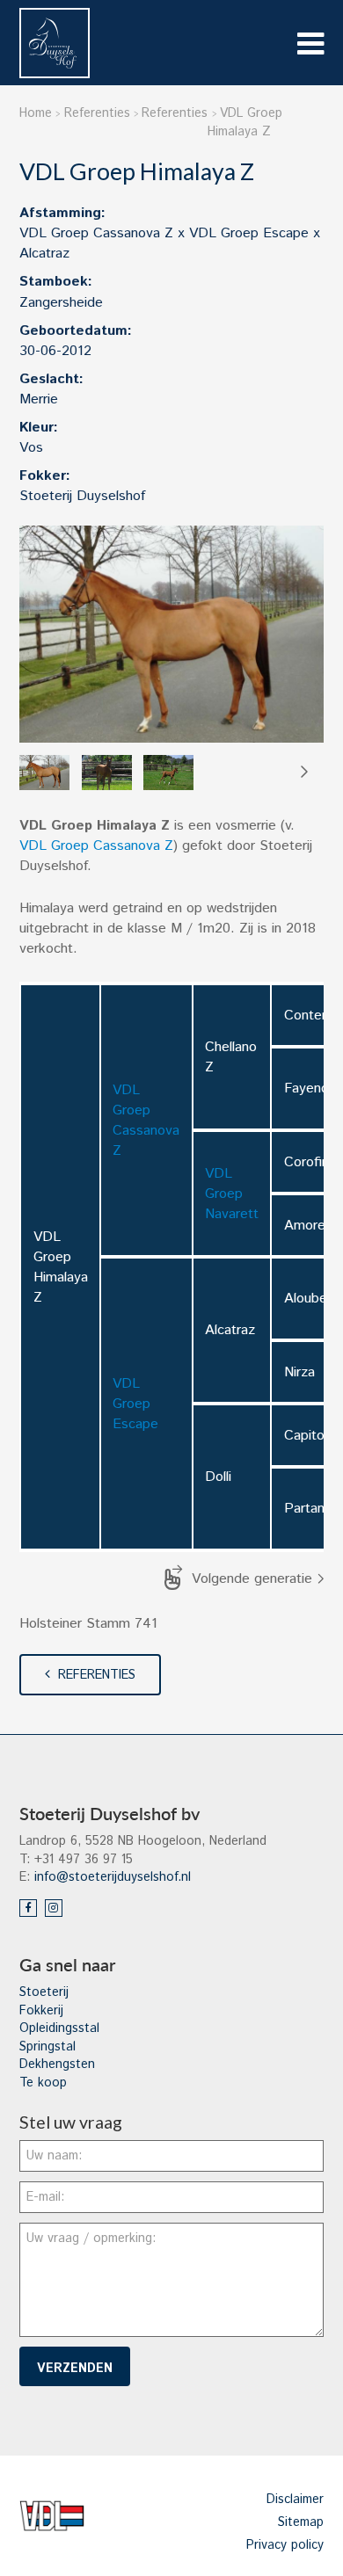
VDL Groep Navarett (232, 1194)
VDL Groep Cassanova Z (96, 846)
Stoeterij (44, 1992)
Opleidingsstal (59, 2028)
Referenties (97, 1675)
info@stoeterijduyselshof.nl (113, 1877)
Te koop (43, 2083)
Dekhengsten (57, 2064)
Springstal (47, 2047)
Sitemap (301, 2522)
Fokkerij (41, 2011)
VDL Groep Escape (135, 1404)
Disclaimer (295, 2500)
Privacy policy (285, 2545)
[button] (303, 773)
